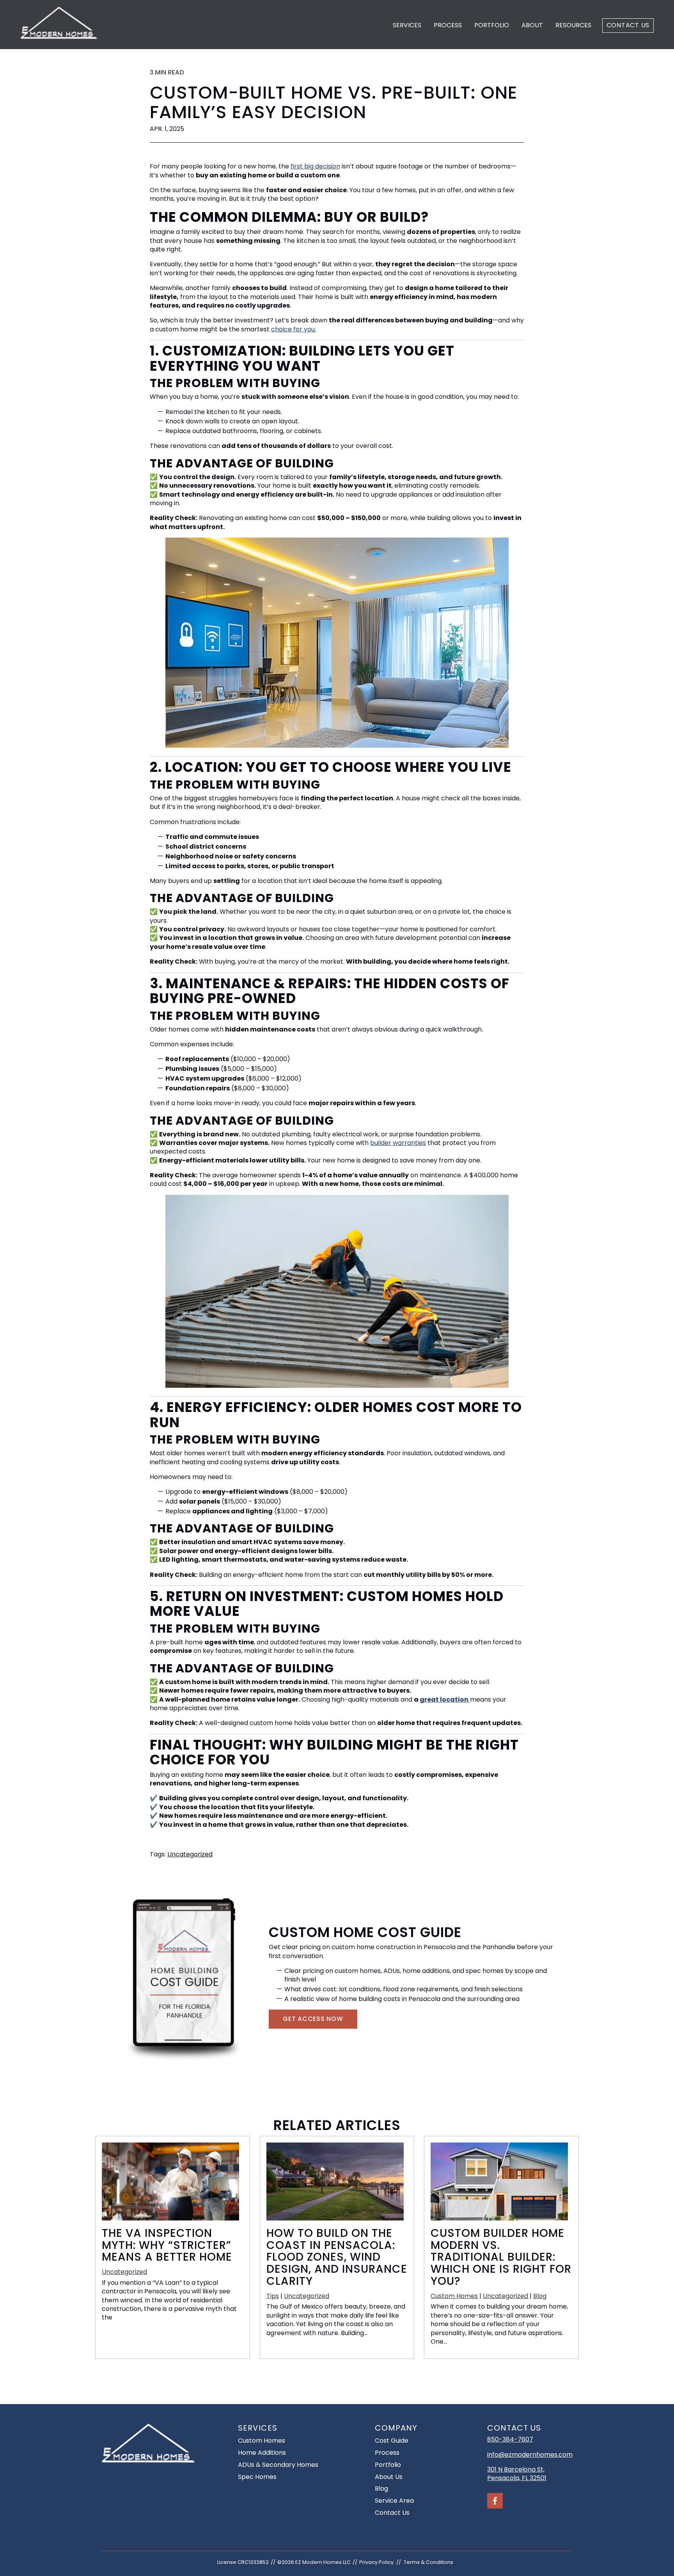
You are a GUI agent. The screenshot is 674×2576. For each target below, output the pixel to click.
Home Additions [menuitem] (262, 2453)
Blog (540, 2296)
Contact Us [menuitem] (392, 2513)
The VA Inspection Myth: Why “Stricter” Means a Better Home (167, 2245)
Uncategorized (190, 1854)
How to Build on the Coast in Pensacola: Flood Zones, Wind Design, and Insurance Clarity (337, 2257)
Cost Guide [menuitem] (392, 2441)
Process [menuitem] (387, 2453)
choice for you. (294, 329)
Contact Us (628, 25)
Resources (573, 25)
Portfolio (492, 25)
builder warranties (398, 1143)
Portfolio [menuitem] (388, 2465)
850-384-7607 (510, 2439)
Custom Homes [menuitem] (262, 2441)
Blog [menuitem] (381, 2488)
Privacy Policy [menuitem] (376, 2562)
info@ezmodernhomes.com (530, 2455)
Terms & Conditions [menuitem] (428, 2562)
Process (448, 25)
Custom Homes (454, 2296)
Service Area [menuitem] (394, 2501)
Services (407, 25)
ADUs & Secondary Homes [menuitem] (278, 2465)
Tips (273, 2296)
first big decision (315, 166)
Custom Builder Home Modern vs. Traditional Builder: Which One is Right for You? (501, 2257)
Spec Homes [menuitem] (257, 2477)
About (532, 25)
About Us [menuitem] (389, 2477)
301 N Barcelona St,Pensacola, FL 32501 (517, 2474)
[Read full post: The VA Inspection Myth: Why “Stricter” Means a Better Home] (170, 2218)
